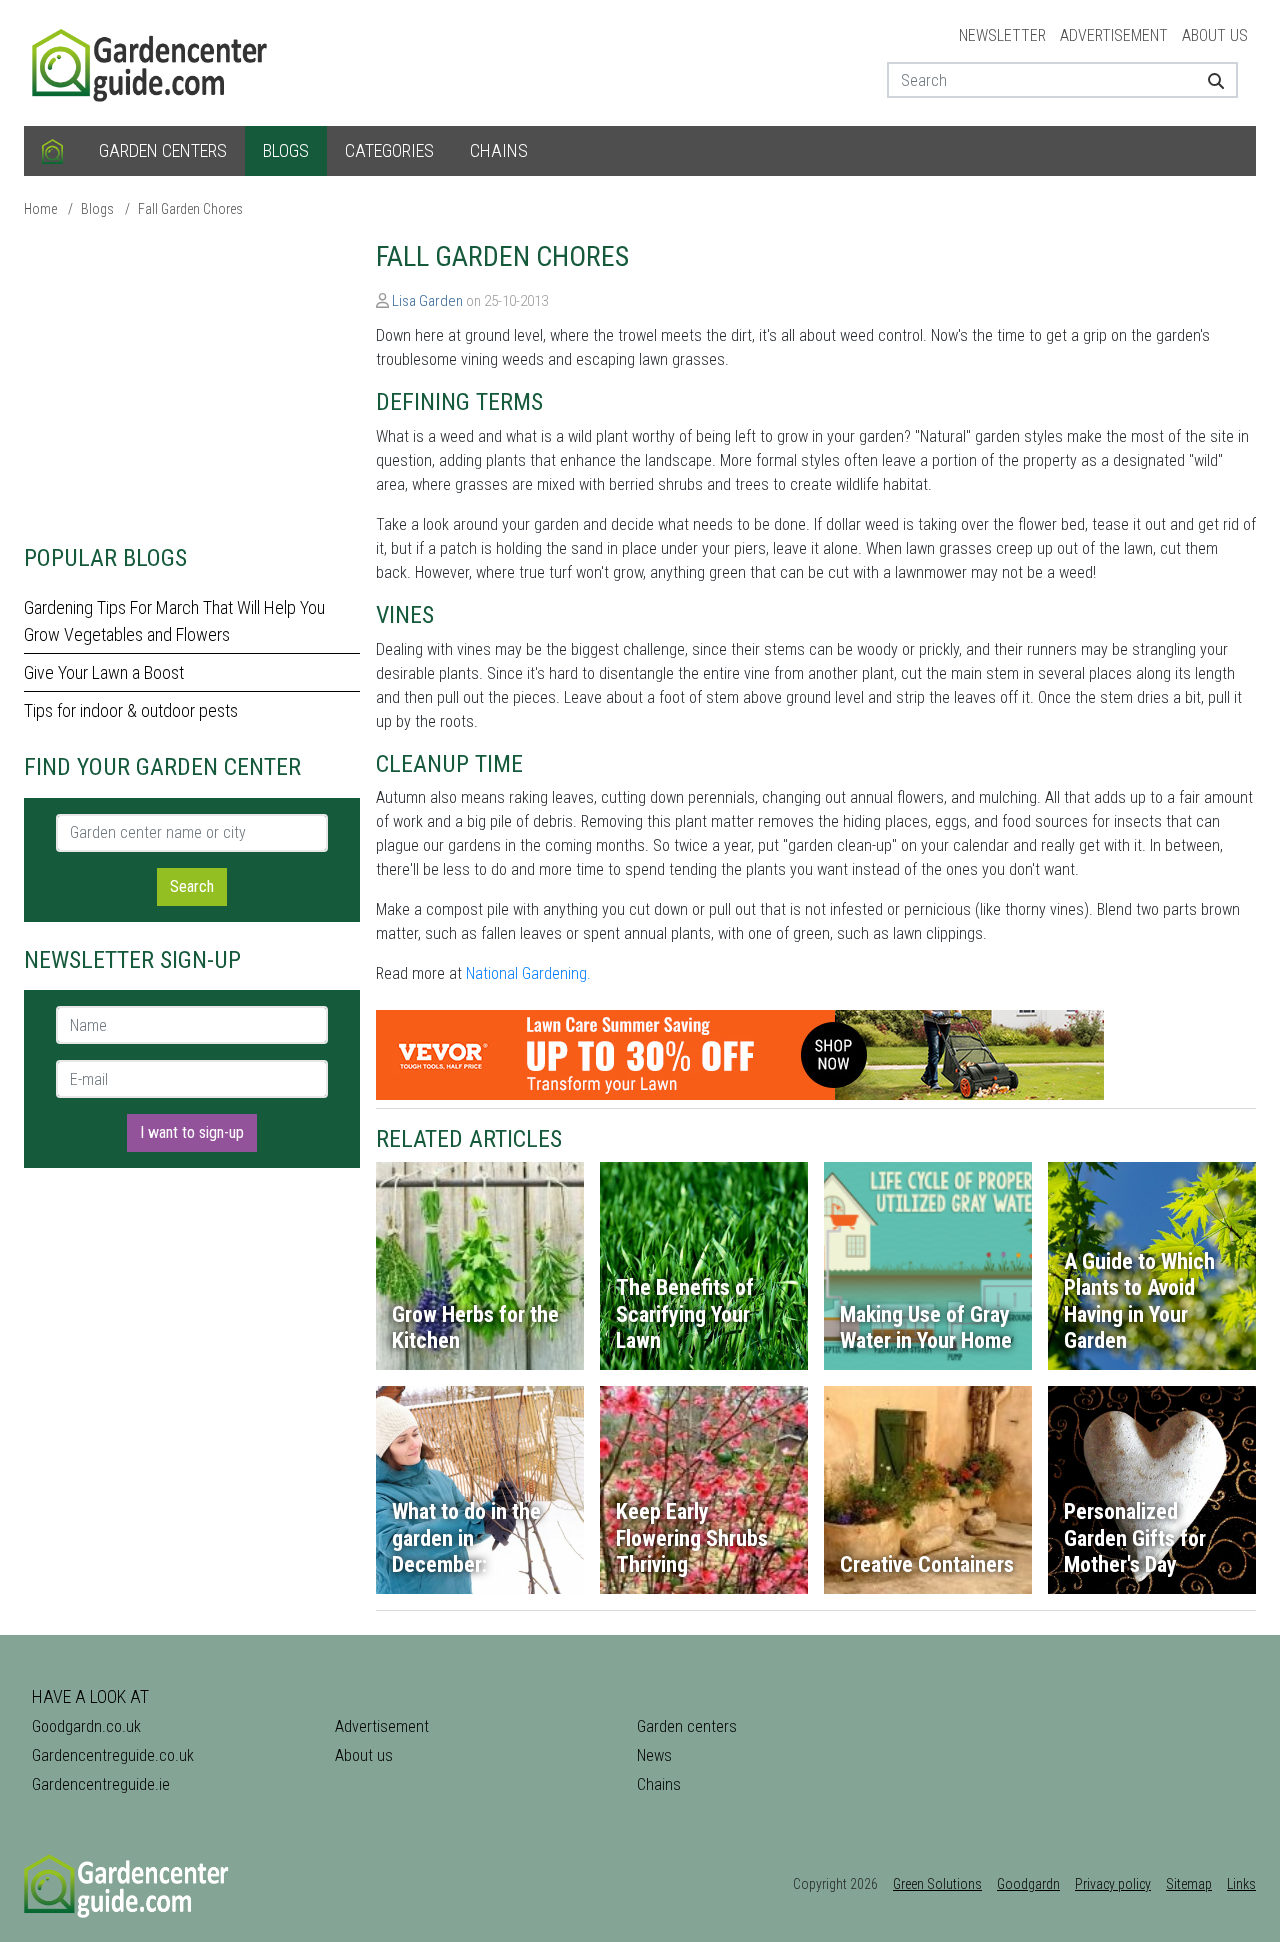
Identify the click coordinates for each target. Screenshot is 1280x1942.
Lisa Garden (427, 301)
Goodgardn (1028, 1884)
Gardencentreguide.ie (101, 1784)
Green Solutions (937, 1884)
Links (1241, 1884)
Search (192, 886)
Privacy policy (1113, 1884)
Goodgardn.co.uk (86, 1726)
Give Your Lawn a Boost (104, 672)
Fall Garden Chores (190, 209)
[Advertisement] (192, 380)
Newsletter (1002, 35)
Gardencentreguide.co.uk (113, 1755)
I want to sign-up (192, 1132)
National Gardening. (528, 973)
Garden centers (163, 150)
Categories (389, 150)
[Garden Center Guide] (152, 61)
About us (1215, 35)
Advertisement (1114, 35)
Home (40, 209)
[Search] (1208, 80)
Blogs (286, 150)
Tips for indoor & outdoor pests (131, 710)
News (654, 1755)
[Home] (52, 151)
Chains (499, 150)
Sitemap (1189, 1884)
